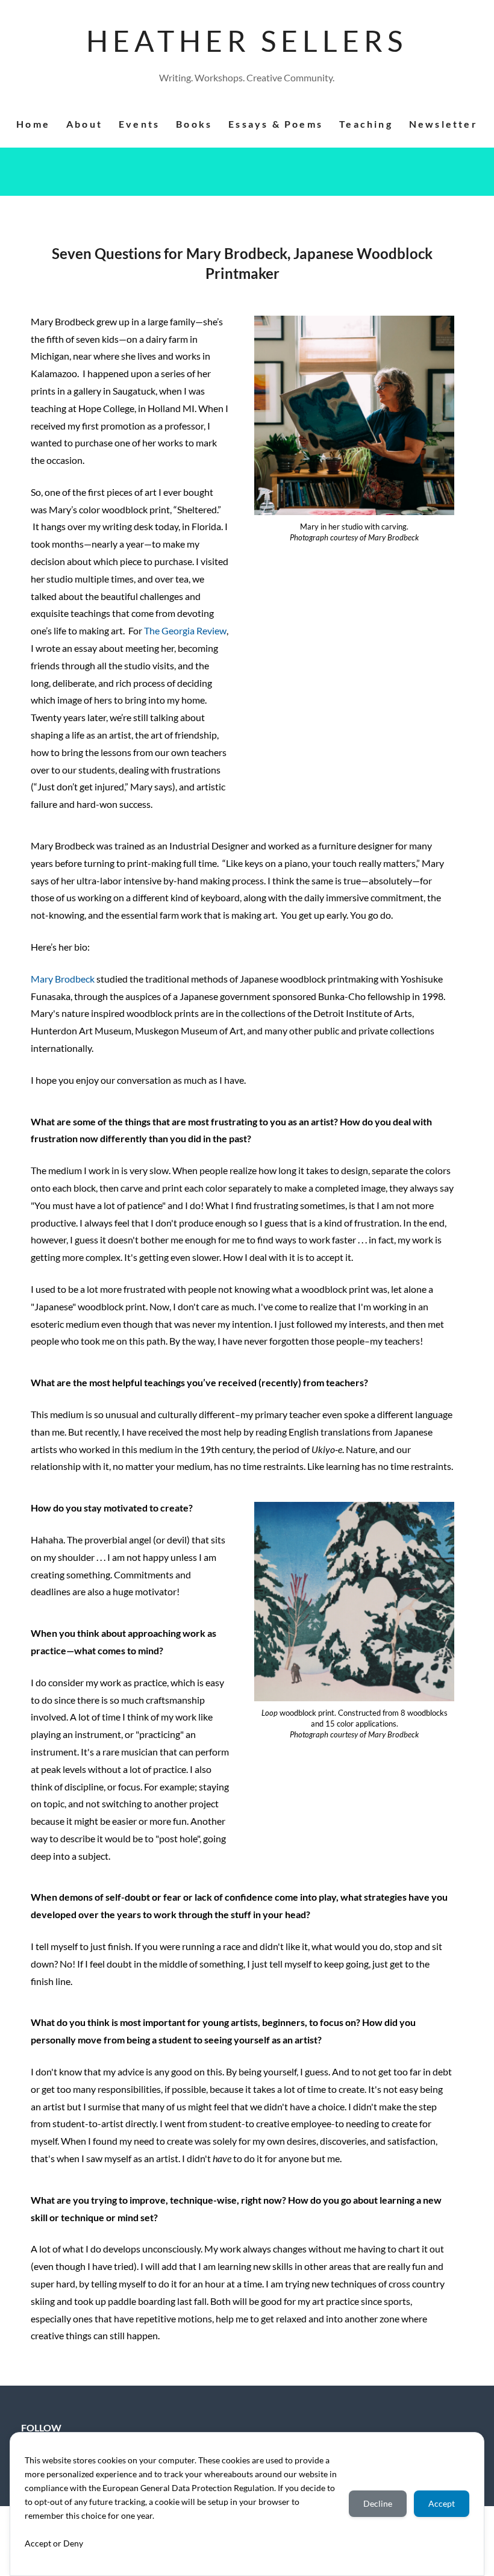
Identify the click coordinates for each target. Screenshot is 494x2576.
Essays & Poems (276, 124)
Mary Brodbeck (63, 979)
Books (194, 124)
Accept (442, 2503)
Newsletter (443, 124)
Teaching (366, 124)
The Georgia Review (185, 630)
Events (139, 124)
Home (33, 124)
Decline (378, 2503)
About (84, 124)
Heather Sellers (247, 41)
